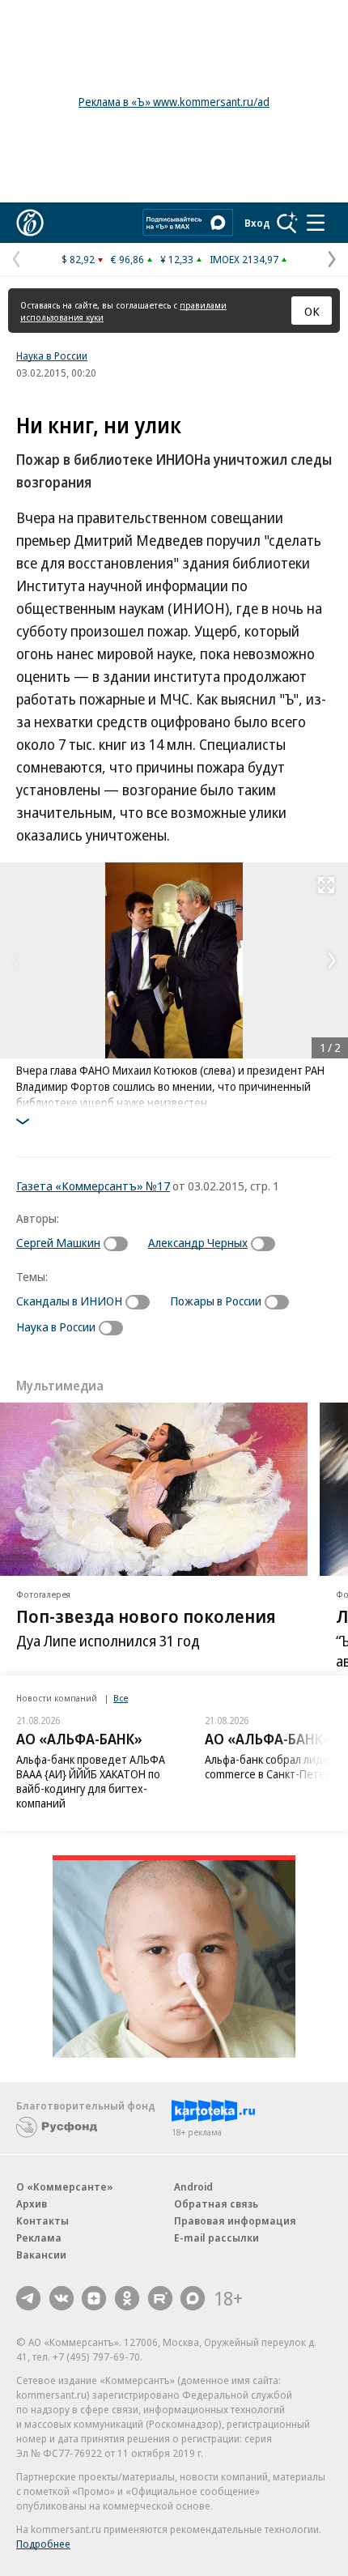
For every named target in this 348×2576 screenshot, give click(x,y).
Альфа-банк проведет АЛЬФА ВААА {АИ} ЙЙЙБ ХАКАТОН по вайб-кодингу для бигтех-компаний (91, 1781)
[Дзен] (94, 2298)
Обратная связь (216, 2203)
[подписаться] (120, 1244)
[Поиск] (287, 223)
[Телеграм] (28, 2298)
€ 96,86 (127, 259)
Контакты (42, 2220)
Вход (257, 223)
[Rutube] (160, 2298)
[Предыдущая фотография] (16, 960)
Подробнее (43, 2544)
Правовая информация (235, 2220)
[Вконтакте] (62, 2298)
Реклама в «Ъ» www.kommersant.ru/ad (174, 102)
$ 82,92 (78, 259)
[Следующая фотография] (332, 960)
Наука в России (52, 356)
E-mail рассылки (216, 2238)
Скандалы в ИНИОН (69, 1301)
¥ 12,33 (177, 259)
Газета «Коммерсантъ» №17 (93, 1186)
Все (121, 1698)
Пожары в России (216, 1301)
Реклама (39, 2238)
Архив (32, 2203)
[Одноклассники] (127, 2298)
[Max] (193, 2298)
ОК (312, 311)
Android (193, 2186)
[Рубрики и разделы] (316, 223)
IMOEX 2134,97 (244, 259)
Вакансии (41, 2255)
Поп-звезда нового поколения (146, 1616)
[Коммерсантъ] (30, 223)
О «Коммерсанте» (65, 2186)
